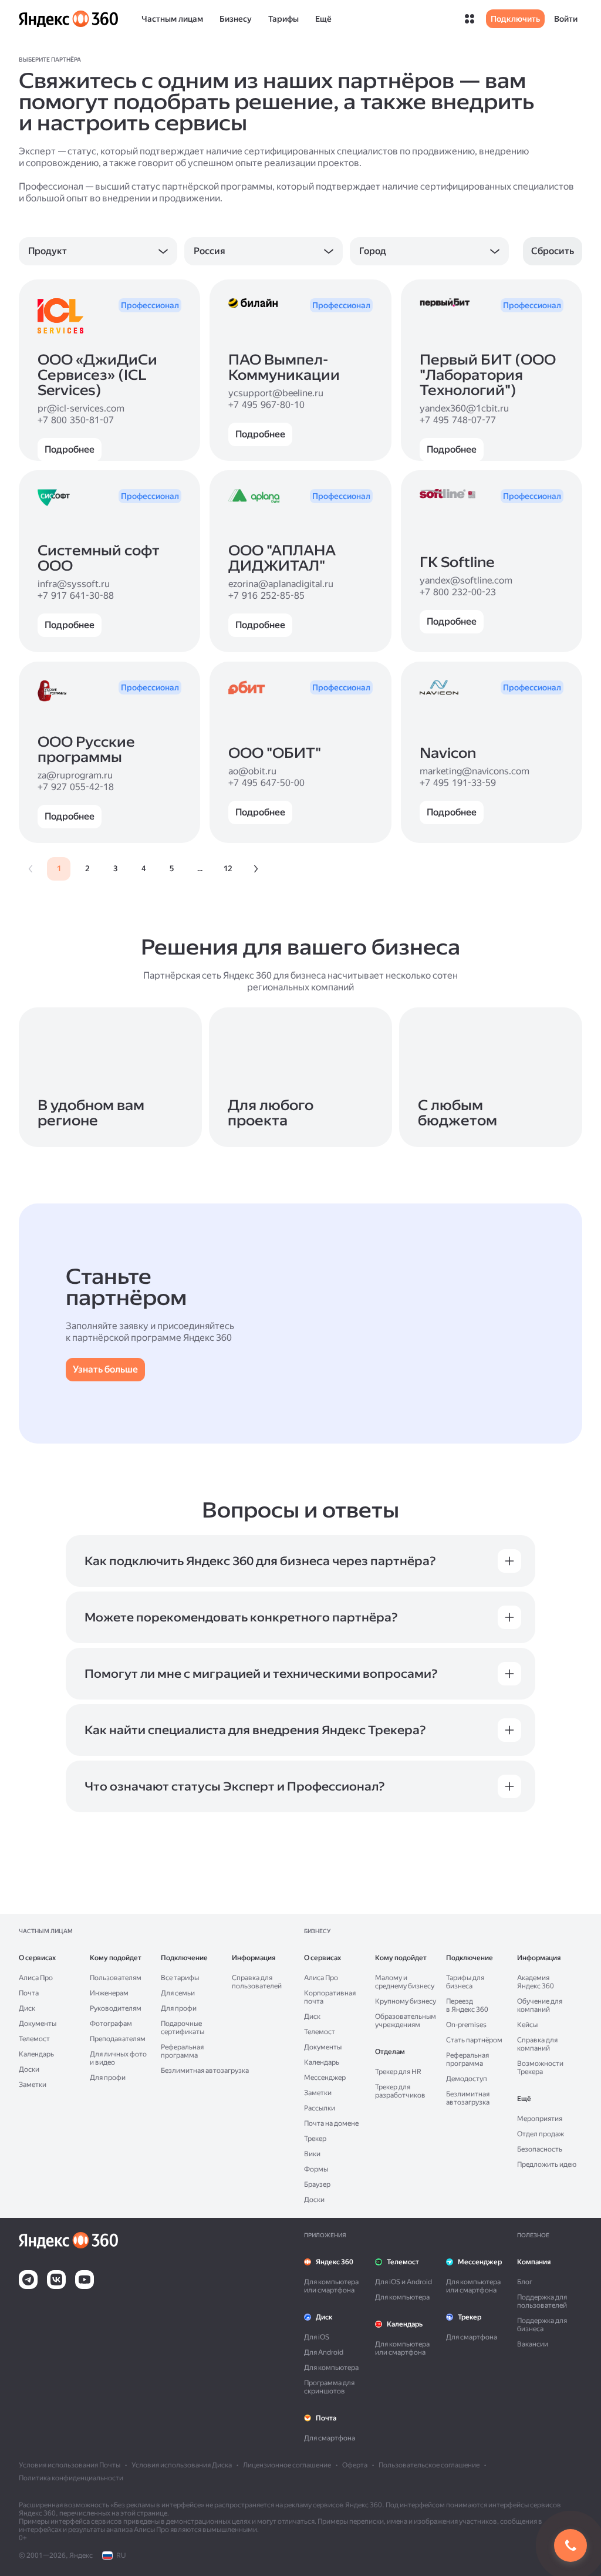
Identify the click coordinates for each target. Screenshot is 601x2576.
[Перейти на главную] (68, 19)
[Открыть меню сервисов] (470, 19)
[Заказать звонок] (570, 2545)
